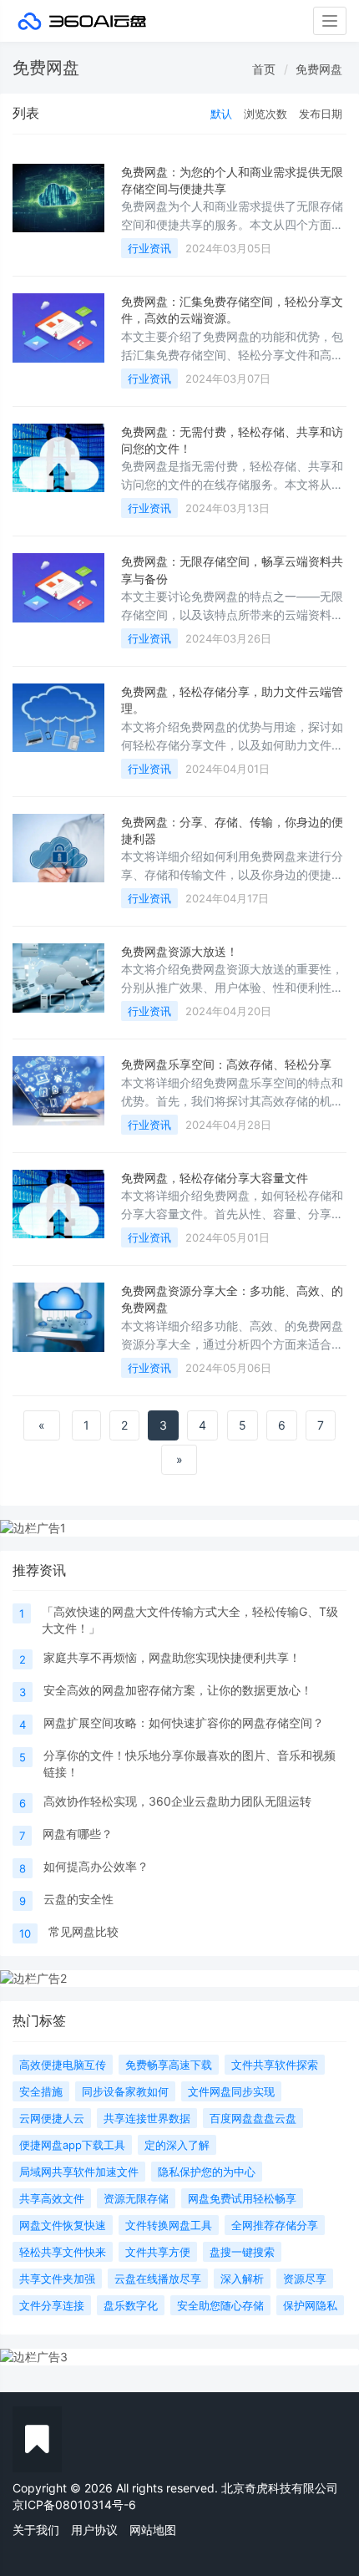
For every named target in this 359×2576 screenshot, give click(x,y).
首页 (264, 69)
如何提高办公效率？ (96, 1866)
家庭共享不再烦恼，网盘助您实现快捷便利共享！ (172, 1657)
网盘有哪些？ (78, 1834)
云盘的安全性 (78, 1899)
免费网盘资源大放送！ (179, 951)
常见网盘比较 (83, 1931)
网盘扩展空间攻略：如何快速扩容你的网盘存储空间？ (184, 1722)
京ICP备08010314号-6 (74, 2505)
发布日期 (321, 114)
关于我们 (36, 2530)
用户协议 (94, 2530)
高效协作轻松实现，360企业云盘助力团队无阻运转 (177, 1801)
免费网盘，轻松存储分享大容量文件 (215, 1178)
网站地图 (153, 2530)
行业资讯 (149, 248)
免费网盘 (319, 69)
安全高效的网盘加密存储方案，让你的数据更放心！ (178, 1690)
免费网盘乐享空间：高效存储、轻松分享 (226, 1064)
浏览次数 (265, 114)
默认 (221, 114)
